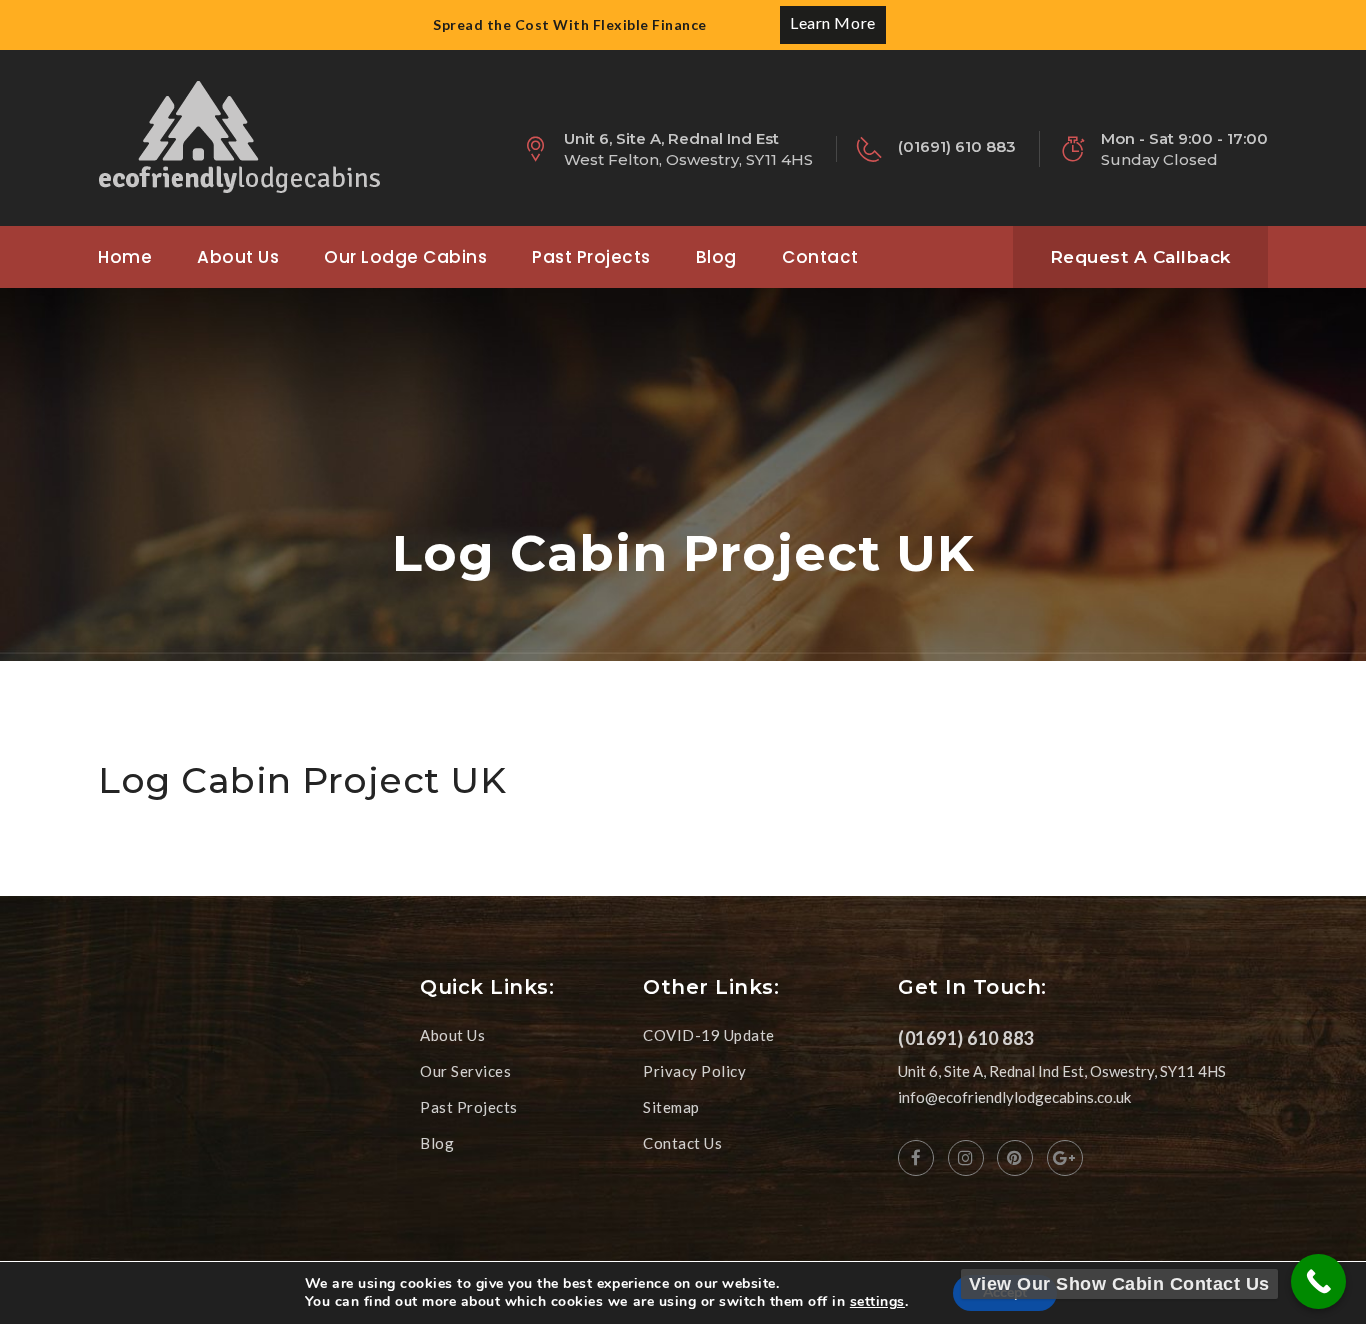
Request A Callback (1140, 257)
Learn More (832, 22)
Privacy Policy (694, 1071)
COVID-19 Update (709, 1035)
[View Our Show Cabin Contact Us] (1318, 1281)
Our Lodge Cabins (405, 257)
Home (125, 257)
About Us (238, 257)
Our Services (465, 1071)
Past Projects (591, 257)
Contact (820, 257)
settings (877, 1302)
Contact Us (682, 1143)
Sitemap (671, 1107)
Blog (716, 257)
